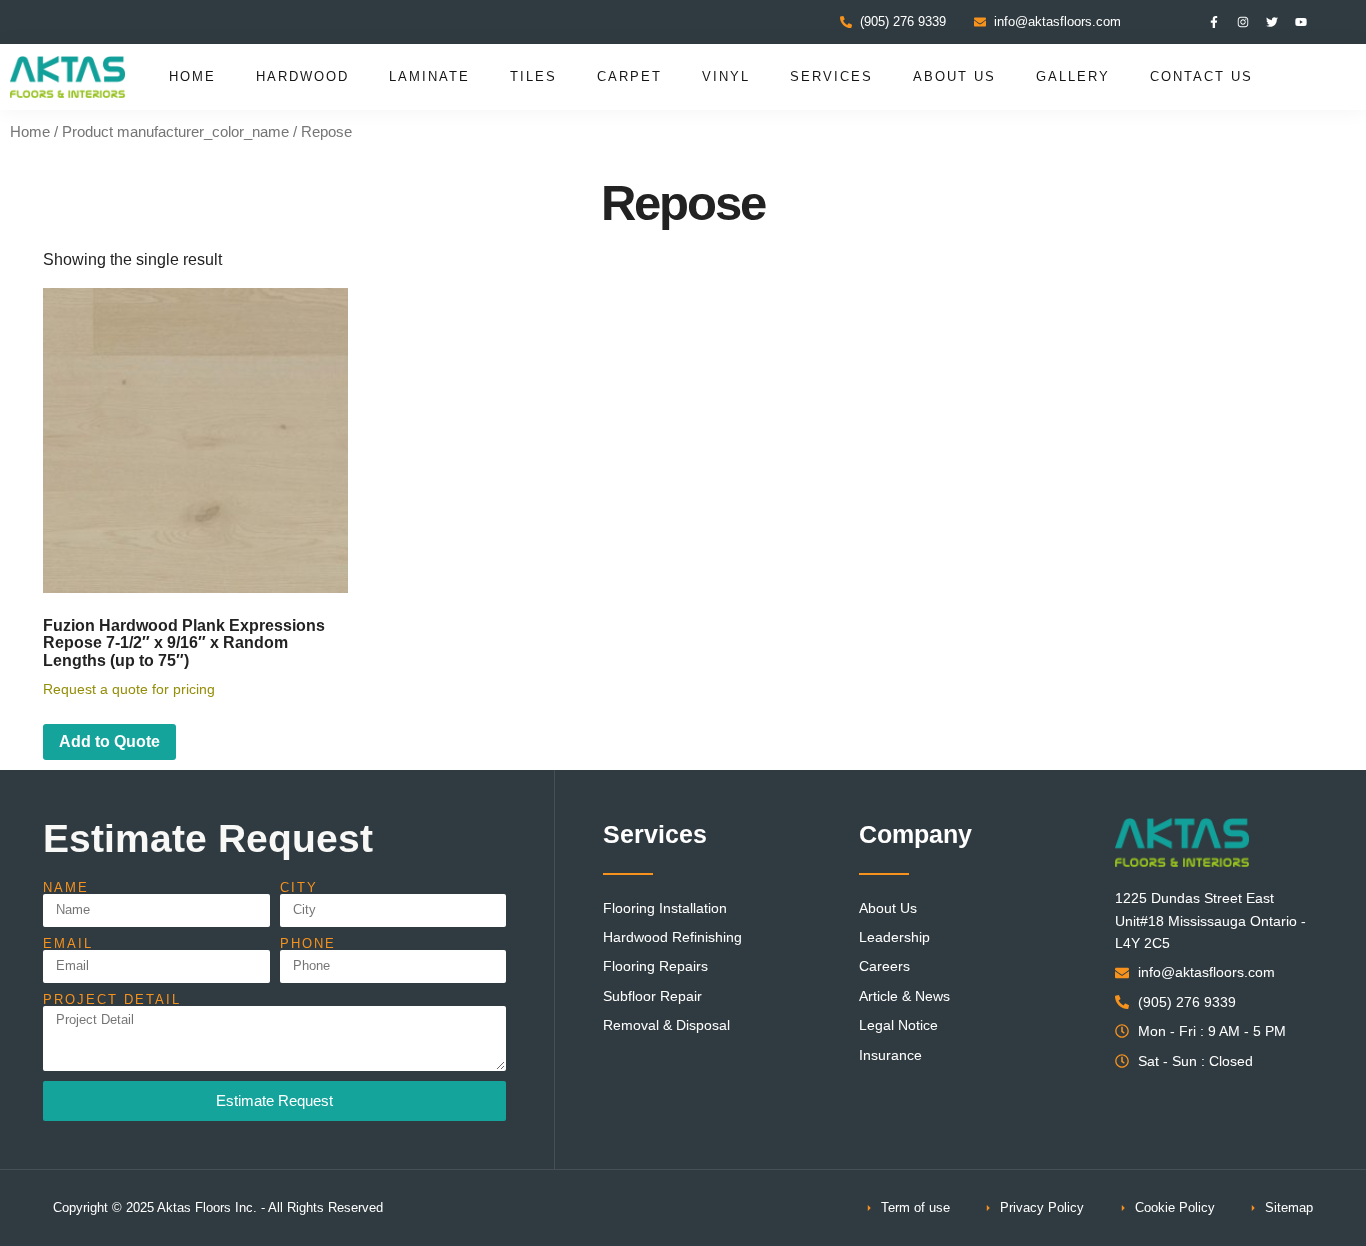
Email (68, 943)
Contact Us (1201, 76)
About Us (954, 76)
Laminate (429, 76)
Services (831, 76)
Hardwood (302, 76)
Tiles (533, 76)
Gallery (1073, 76)
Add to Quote (109, 741)
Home (192, 76)
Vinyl (726, 76)
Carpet (629, 76)
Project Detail (112, 999)
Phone (308, 943)
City (299, 887)
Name (66, 887)
